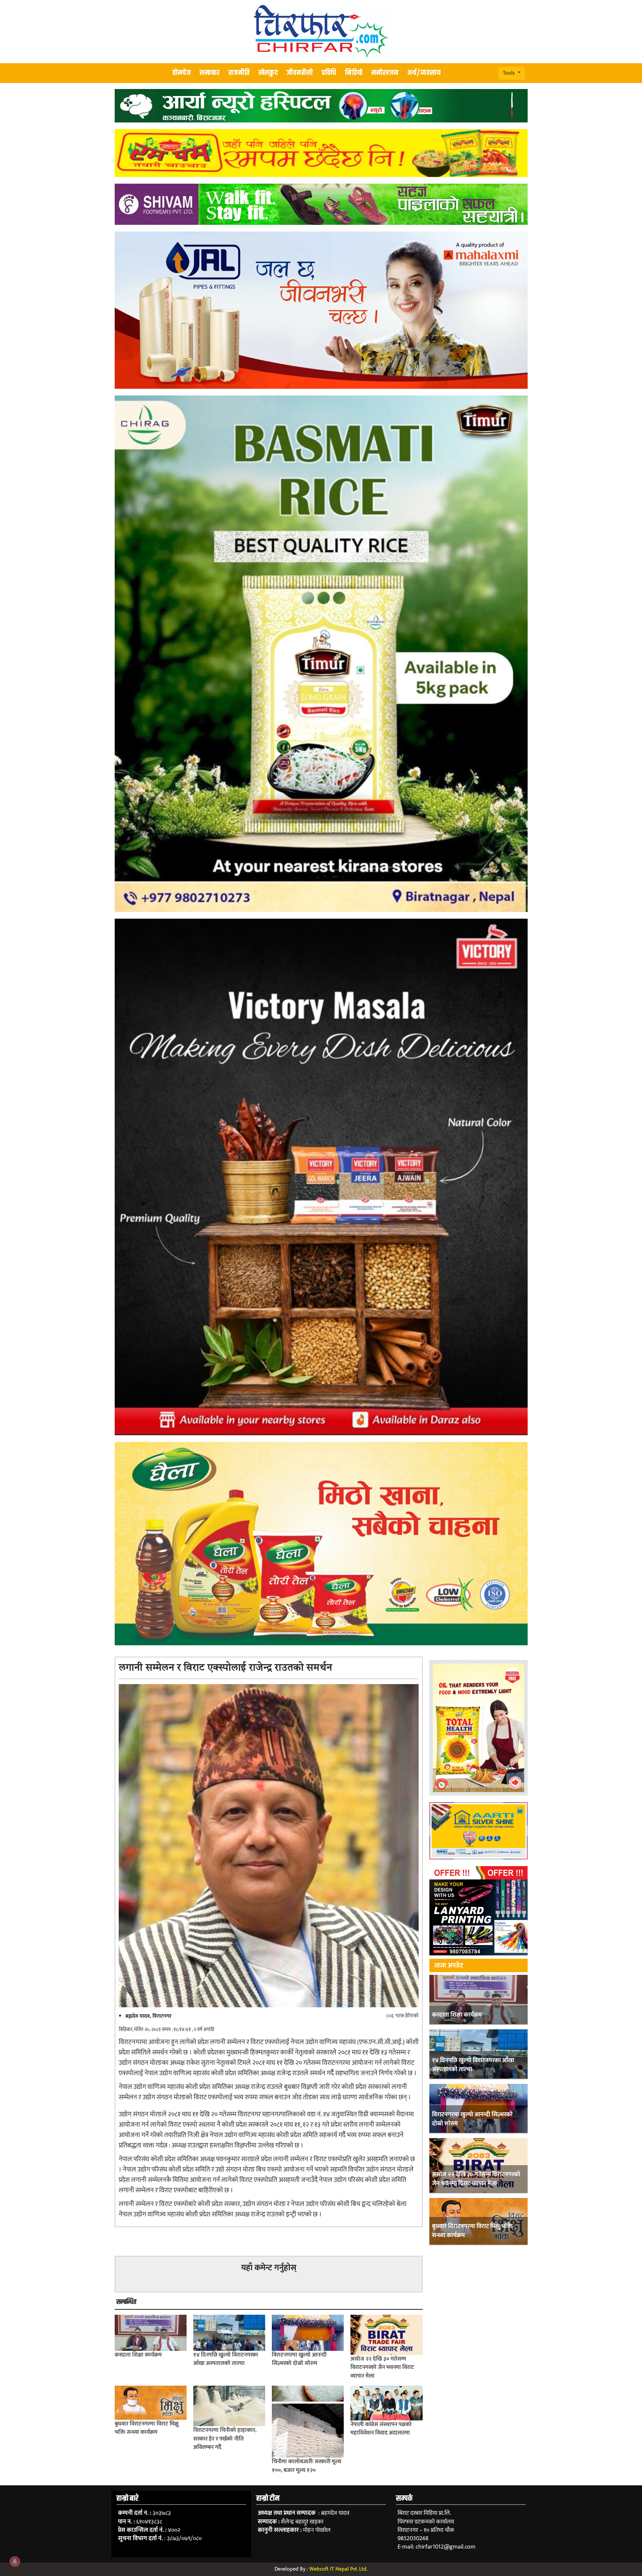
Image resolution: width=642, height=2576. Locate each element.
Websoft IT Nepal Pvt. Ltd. (338, 2569)
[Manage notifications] (15, 2561)
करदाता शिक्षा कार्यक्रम (457, 2015)
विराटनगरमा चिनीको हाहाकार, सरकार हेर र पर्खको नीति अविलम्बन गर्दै (225, 2439)
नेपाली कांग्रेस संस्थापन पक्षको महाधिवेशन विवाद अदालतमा (381, 2429)
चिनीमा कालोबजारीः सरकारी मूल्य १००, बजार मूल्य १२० (306, 2466)
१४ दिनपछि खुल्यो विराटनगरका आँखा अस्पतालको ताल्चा (473, 2065)
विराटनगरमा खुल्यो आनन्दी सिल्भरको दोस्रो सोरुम (472, 2119)
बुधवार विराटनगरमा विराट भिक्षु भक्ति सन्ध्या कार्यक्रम (472, 2231)
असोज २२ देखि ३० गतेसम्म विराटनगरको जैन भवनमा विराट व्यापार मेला (476, 2179)
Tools (510, 73)
